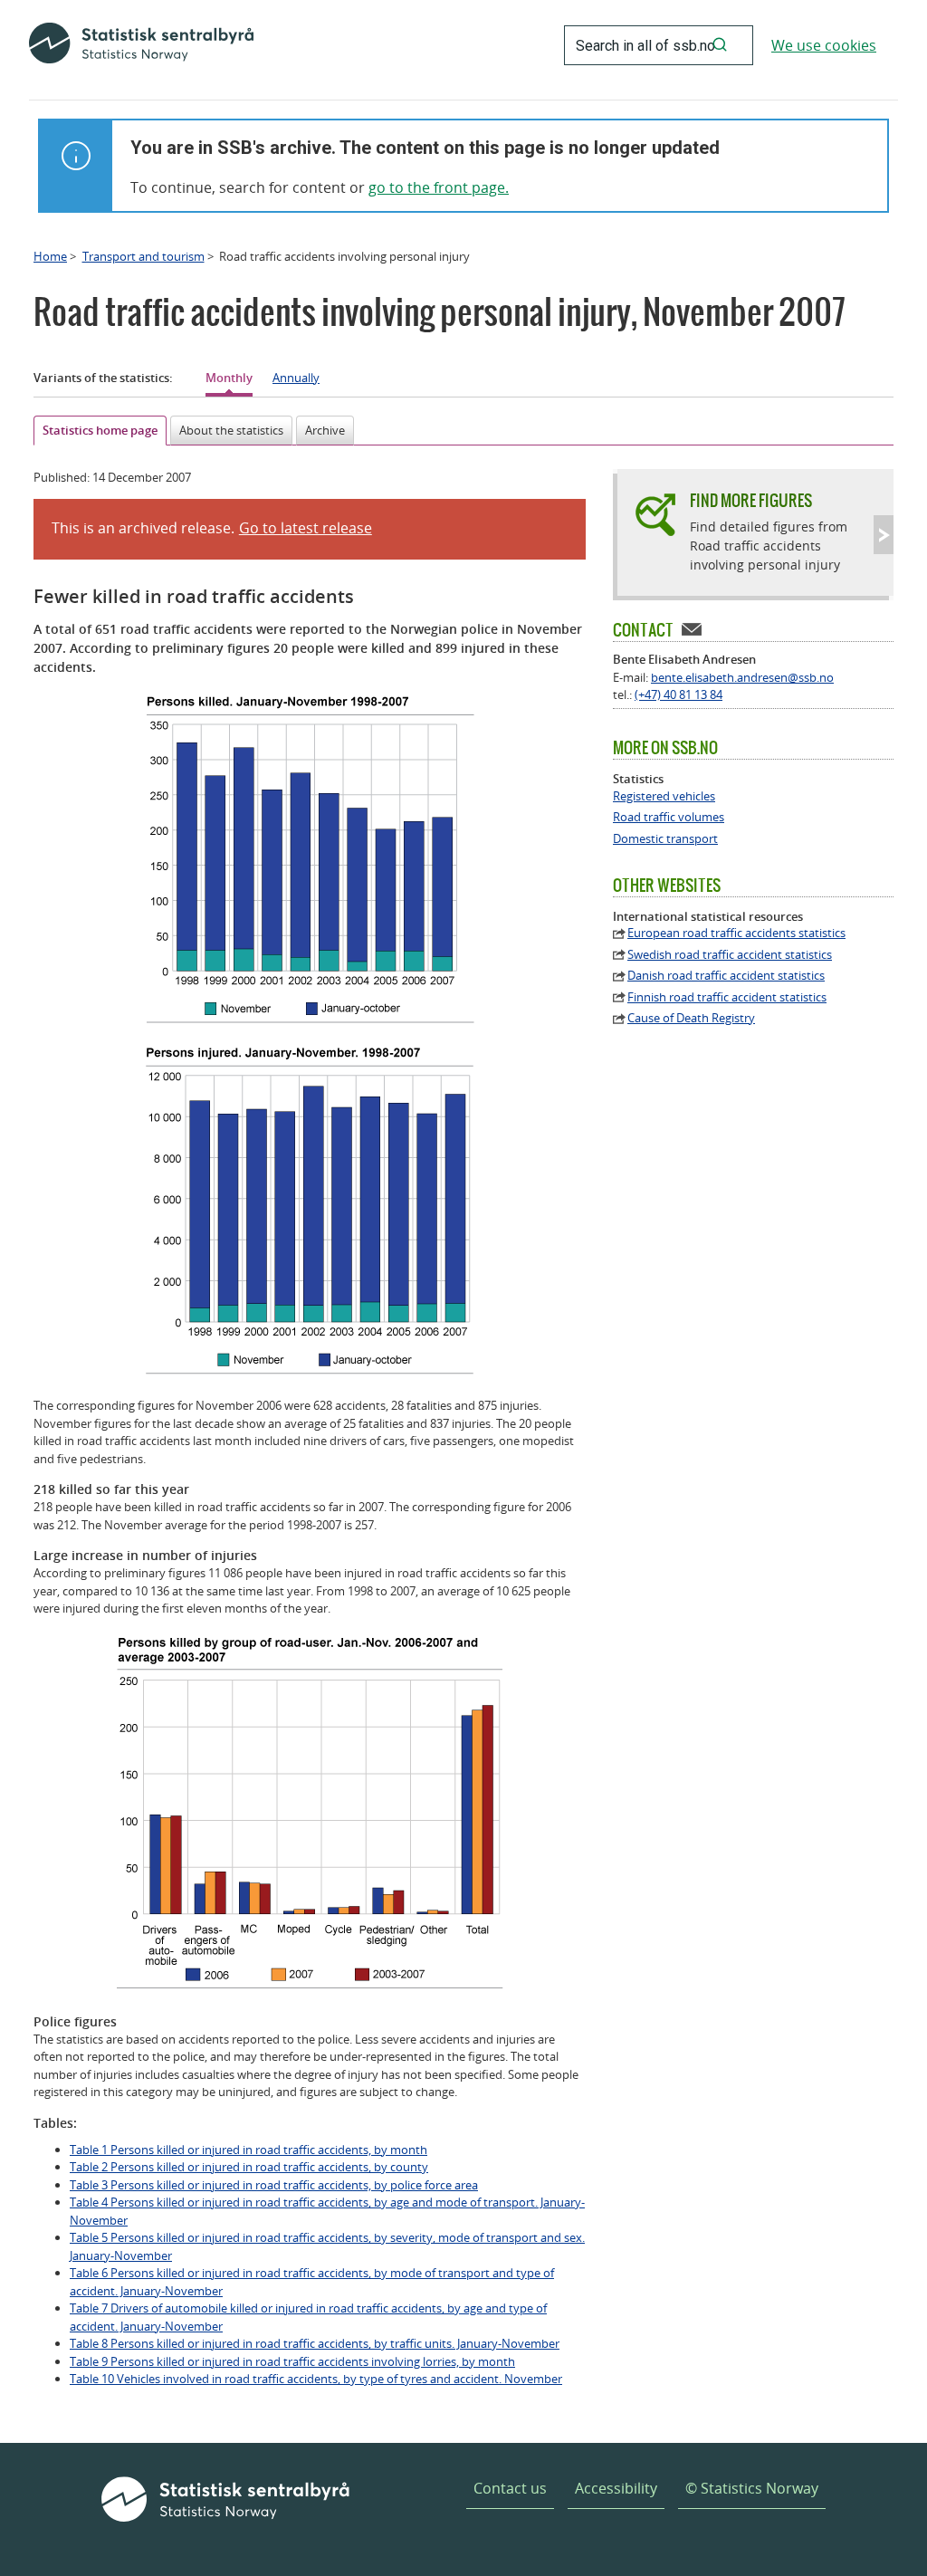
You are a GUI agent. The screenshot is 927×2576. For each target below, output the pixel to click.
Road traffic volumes (669, 817)
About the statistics (231, 430)
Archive (325, 430)
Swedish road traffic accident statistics (730, 955)
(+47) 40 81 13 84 (679, 694)
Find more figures (751, 500)
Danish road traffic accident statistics (726, 976)
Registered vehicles (664, 796)
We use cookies (824, 45)
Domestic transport (665, 839)
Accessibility (616, 2488)
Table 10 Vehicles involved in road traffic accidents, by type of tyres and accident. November (316, 2379)
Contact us (510, 2488)
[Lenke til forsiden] (141, 45)
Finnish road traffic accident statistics (727, 997)
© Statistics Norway (752, 2488)
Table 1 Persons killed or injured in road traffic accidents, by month (248, 2150)
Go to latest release (306, 528)
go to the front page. (439, 187)
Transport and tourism (143, 256)
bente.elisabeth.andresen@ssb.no (742, 677)
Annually (296, 378)
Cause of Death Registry (691, 1018)
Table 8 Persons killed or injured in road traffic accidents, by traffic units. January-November (315, 2343)
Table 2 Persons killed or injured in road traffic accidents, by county (249, 2167)
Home (50, 256)
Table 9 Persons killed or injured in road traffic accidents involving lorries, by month (292, 2361)
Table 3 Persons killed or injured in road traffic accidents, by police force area (274, 2185)
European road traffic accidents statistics (736, 933)
